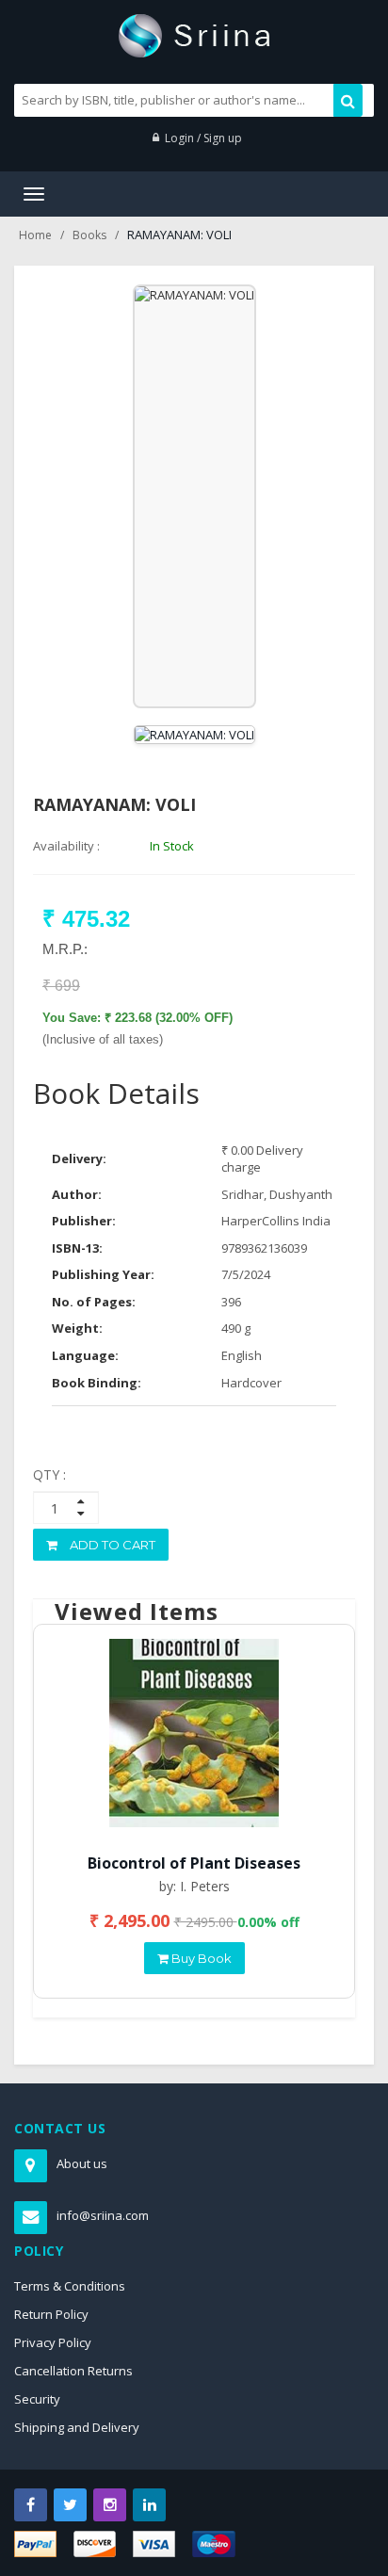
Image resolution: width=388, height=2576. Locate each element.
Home (35, 235)
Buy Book (200, 1958)
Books (89, 235)
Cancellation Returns (73, 2371)
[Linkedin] (149, 2505)
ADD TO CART (111, 1545)
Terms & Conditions (70, 2286)
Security (37, 2399)
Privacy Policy (53, 2342)
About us (82, 2163)
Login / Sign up (203, 138)
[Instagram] (110, 2505)
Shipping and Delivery (77, 2427)
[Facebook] (31, 2505)
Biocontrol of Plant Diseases (194, 1863)
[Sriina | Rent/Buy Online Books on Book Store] (194, 34)
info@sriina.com (103, 2215)
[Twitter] (70, 2505)
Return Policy (51, 2314)
